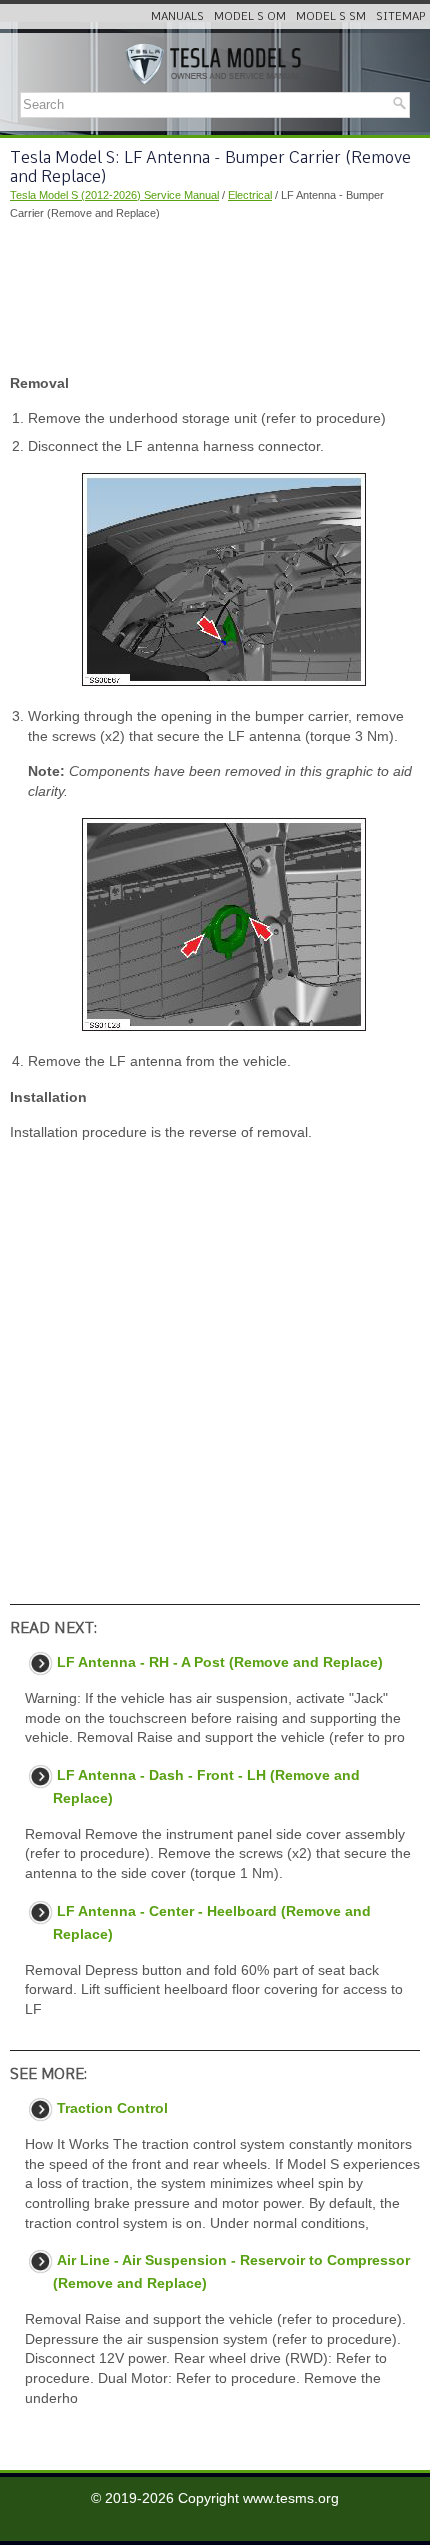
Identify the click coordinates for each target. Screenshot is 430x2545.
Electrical (250, 195)
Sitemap (400, 16)
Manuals (177, 16)
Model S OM (250, 16)
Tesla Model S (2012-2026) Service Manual (114, 195)
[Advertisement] (215, 298)
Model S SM (331, 16)
